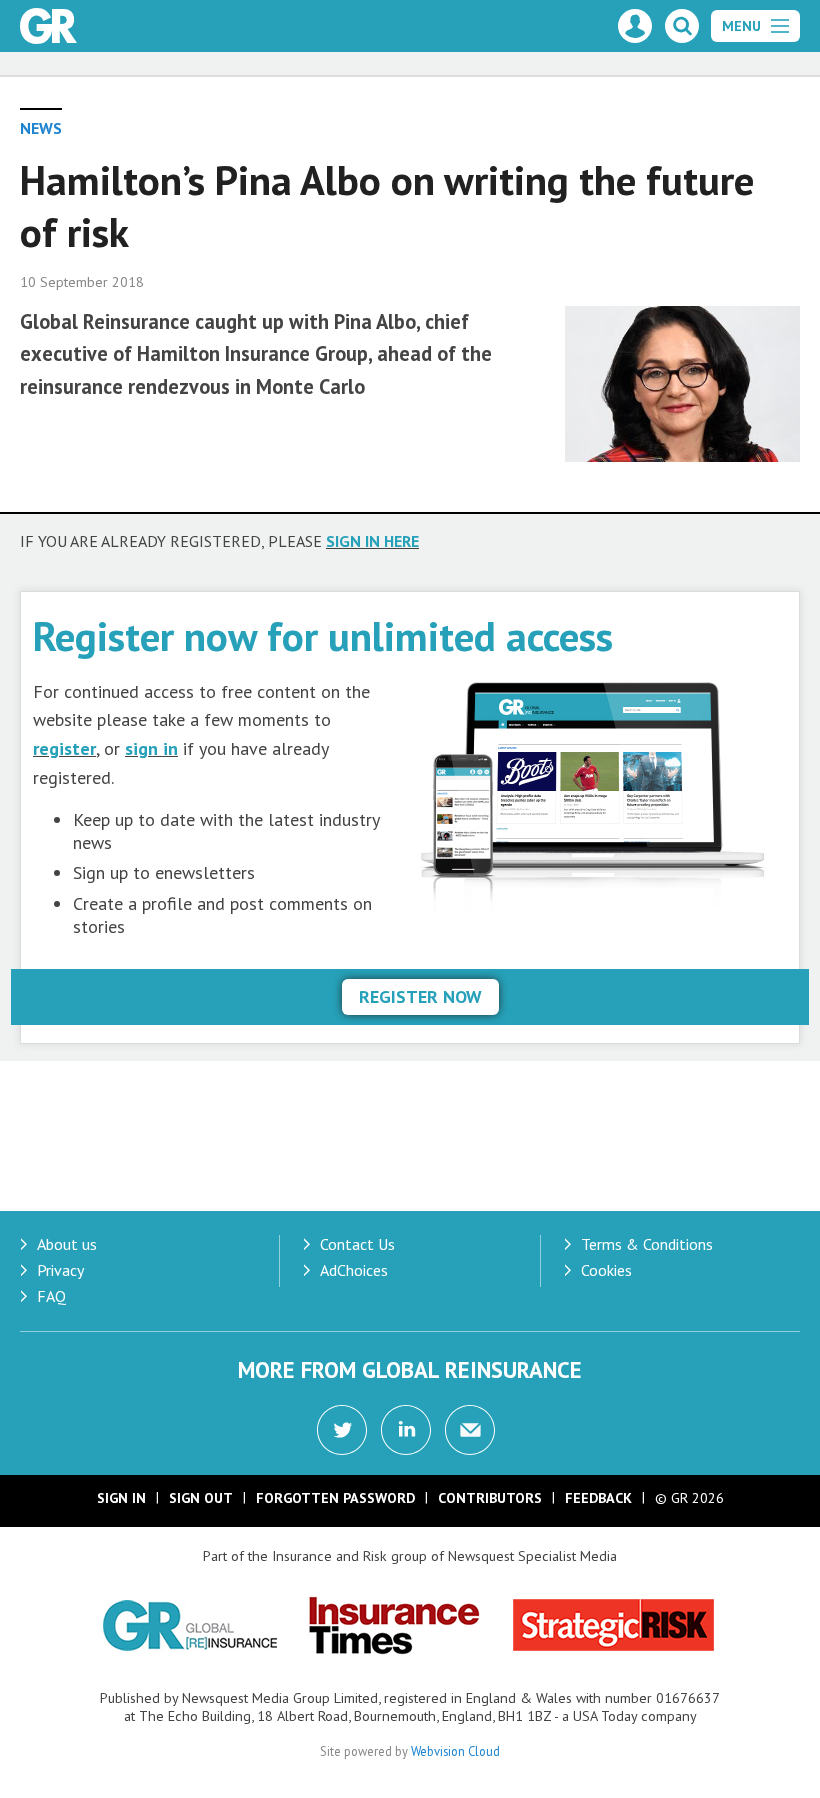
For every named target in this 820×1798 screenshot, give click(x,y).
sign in (151, 748)
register (64, 748)
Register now (420, 996)
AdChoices (354, 1270)
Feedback (598, 1498)
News (41, 128)
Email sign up (470, 1430)
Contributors (490, 1498)
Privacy (60, 1270)
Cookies (606, 1270)
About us (67, 1244)
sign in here (372, 541)
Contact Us (357, 1244)
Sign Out (201, 1498)
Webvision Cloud (455, 1751)
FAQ (51, 1296)
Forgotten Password (335, 1498)
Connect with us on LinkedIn (406, 1430)
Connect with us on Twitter (342, 1430)
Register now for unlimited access (323, 635)
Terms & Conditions (647, 1244)
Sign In (121, 1498)
